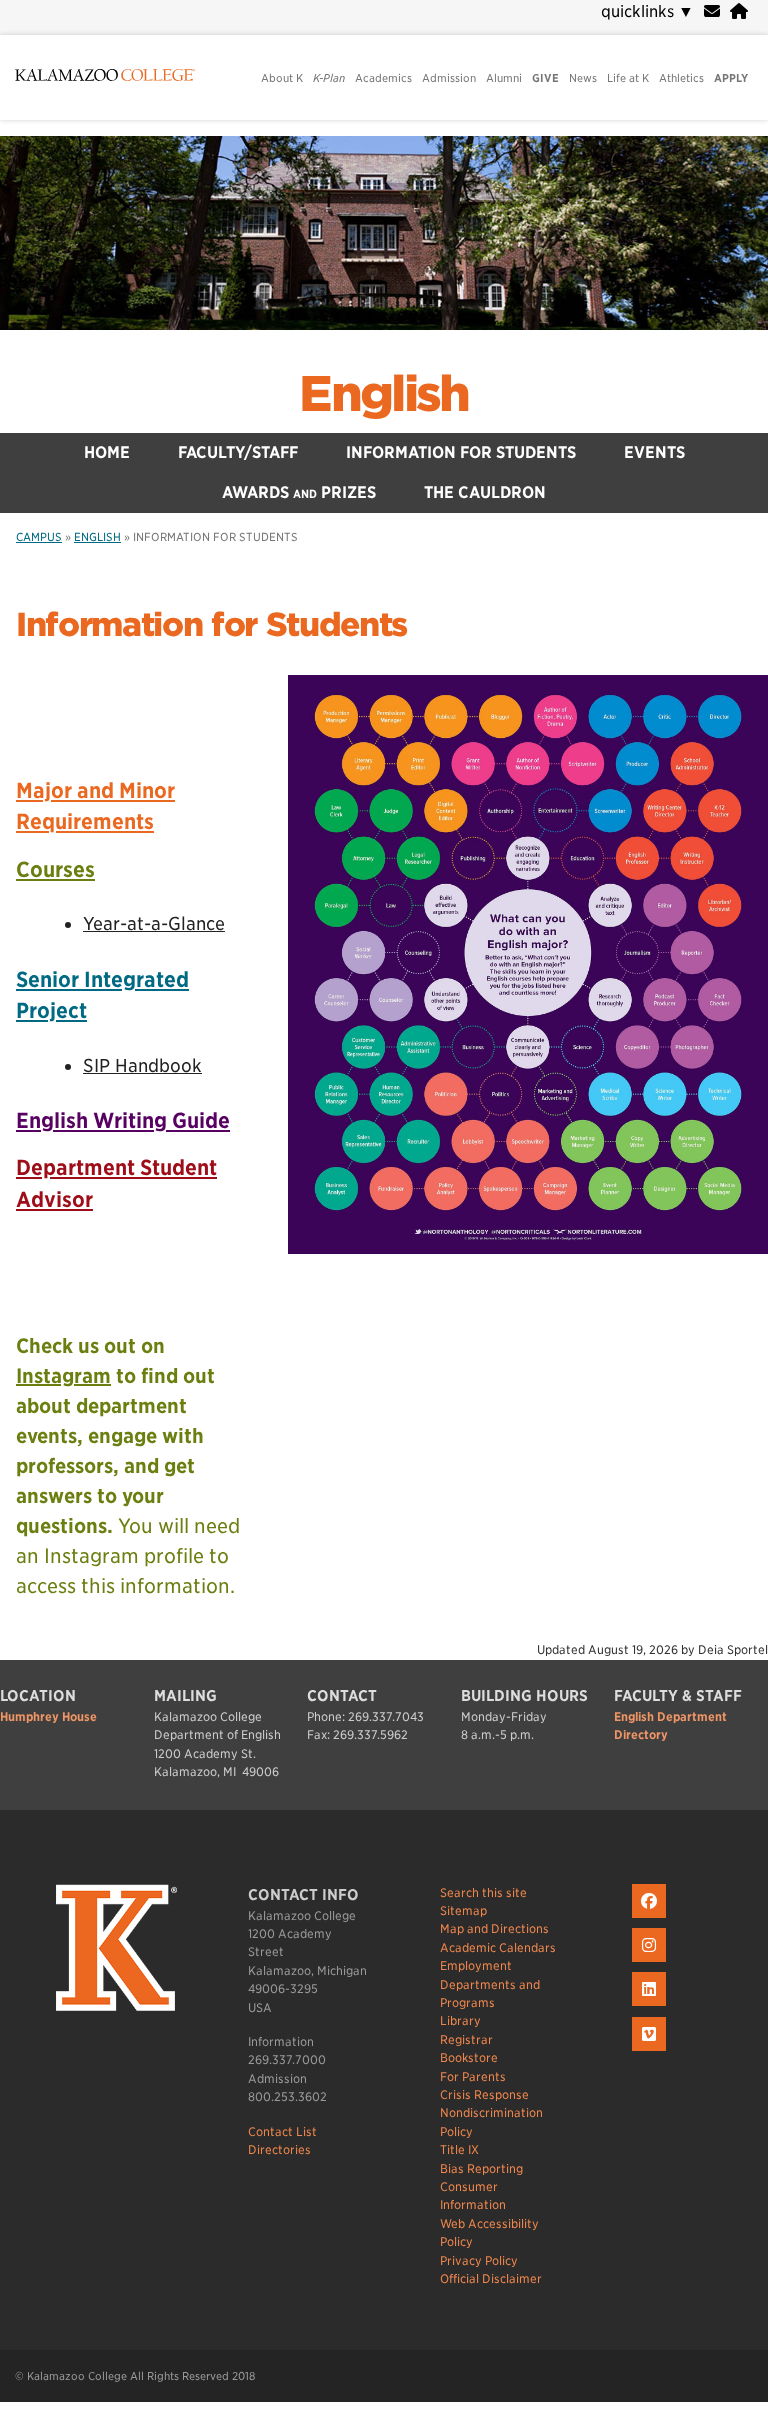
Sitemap (463, 1910)
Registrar (466, 2039)
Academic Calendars (498, 1947)
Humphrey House (48, 1716)
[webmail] (712, 11)
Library (460, 2020)
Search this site (483, 1892)
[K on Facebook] (651, 1918)
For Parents (473, 2076)
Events (654, 452)
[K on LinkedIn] (651, 2006)
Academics (383, 78)
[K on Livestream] (651, 2051)
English (383, 394)
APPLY (731, 78)
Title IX (459, 2149)
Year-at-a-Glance (154, 923)
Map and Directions (494, 1928)
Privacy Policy (479, 2260)
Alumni (504, 78)
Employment (476, 1965)
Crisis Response (484, 2094)
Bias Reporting (481, 2168)
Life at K (628, 78)
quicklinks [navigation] (647, 11)
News (583, 78)
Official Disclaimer (491, 2278)
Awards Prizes (299, 492)
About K (282, 78)
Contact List (282, 2131)
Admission (449, 78)
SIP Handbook (142, 1065)
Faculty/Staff (238, 452)
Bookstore (469, 2057)
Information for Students (461, 452)
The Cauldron (485, 492)
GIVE (545, 78)
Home (107, 452)
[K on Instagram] (651, 1962)
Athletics (681, 78)
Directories (279, 2149)
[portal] (739, 11)
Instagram (63, 1376)
